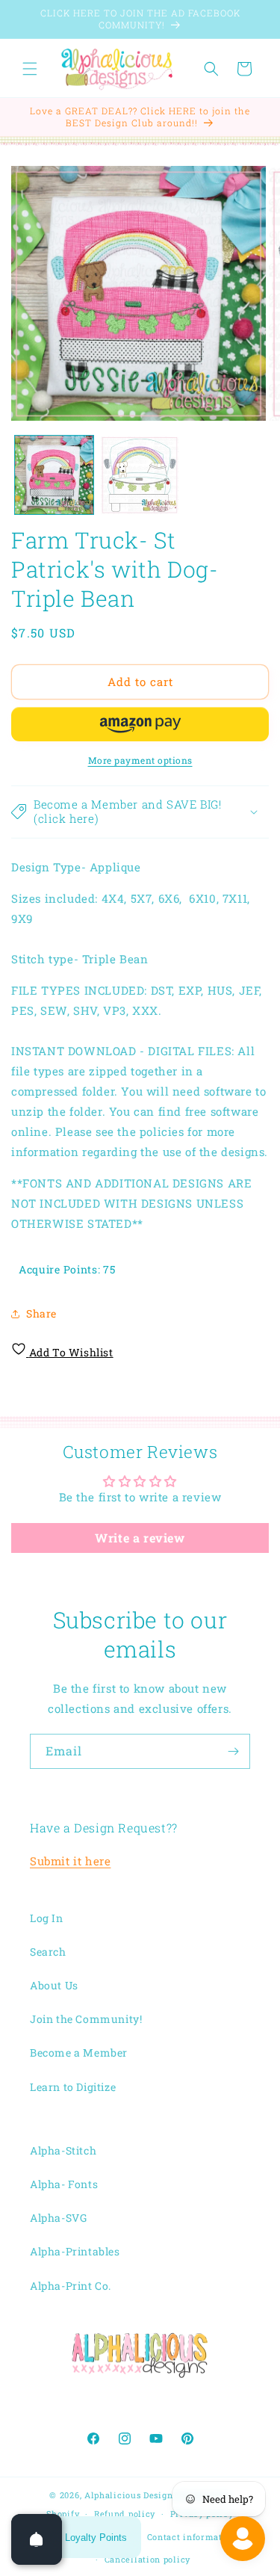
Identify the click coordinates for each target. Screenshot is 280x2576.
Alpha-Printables (75, 2251)
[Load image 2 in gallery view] (140, 475)
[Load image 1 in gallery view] (54, 475)
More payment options (140, 760)
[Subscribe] (233, 1751)
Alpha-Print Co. (71, 2286)
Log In (47, 1918)
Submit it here (70, 1861)
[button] (30, 69)
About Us (54, 1985)
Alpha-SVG (58, 2218)
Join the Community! (86, 2019)
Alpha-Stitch (63, 2150)
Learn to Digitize (73, 2087)
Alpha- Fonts (64, 2184)
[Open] (37, 2539)
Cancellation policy (147, 2559)
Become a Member (79, 2053)
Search (48, 1952)
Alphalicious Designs (131, 2495)
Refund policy (125, 2514)
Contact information (192, 2537)
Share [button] (41, 1313)
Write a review (140, 1538)
